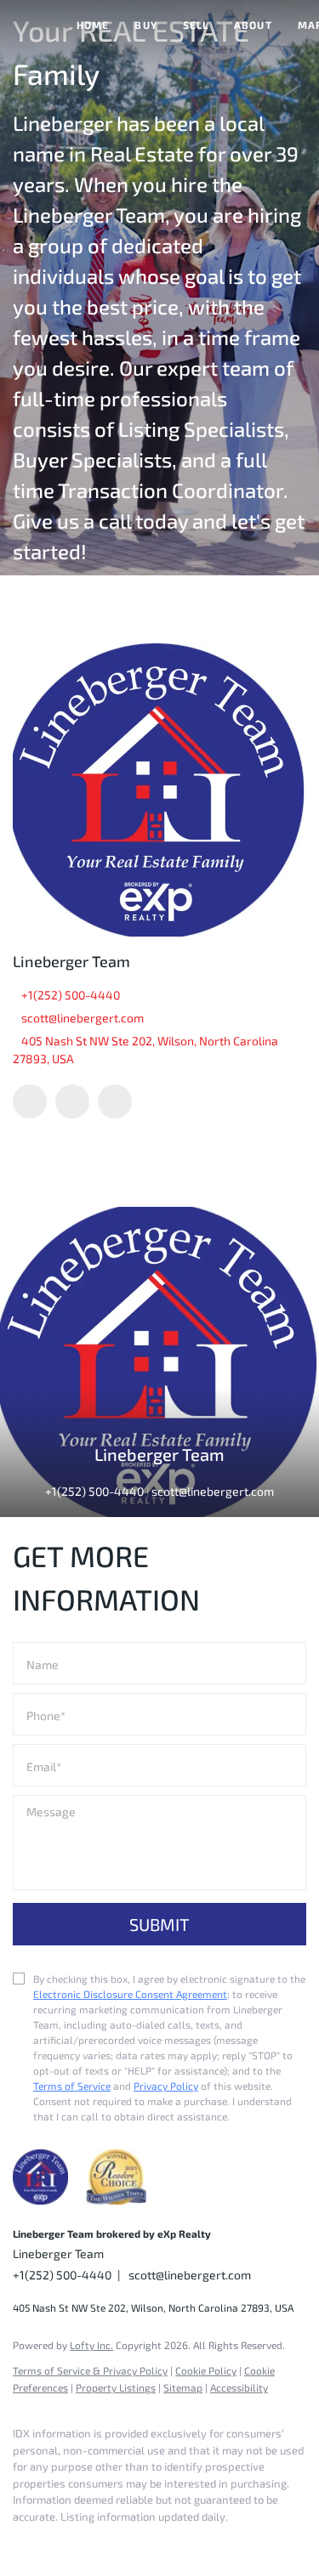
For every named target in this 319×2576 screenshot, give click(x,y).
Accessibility (239, 2387)
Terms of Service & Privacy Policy (90, 2370)
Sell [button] (196, 25)
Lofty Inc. (91, 2345)
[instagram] (115, 1101)
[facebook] (30, 1101)
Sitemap (183, 2387)
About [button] (253, 25)
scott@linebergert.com (83, 1018)
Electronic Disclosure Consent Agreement (130, 1994)
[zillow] (72, 1101)
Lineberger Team (71, 961)
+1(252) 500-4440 (71, 995)
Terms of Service (72, 2086)
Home (93, 25)
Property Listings (116, 2387)
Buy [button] (145, 25)
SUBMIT (159, 1924)
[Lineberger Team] (159, 790)
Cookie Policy (206, 2370)
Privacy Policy (166, 2086)
